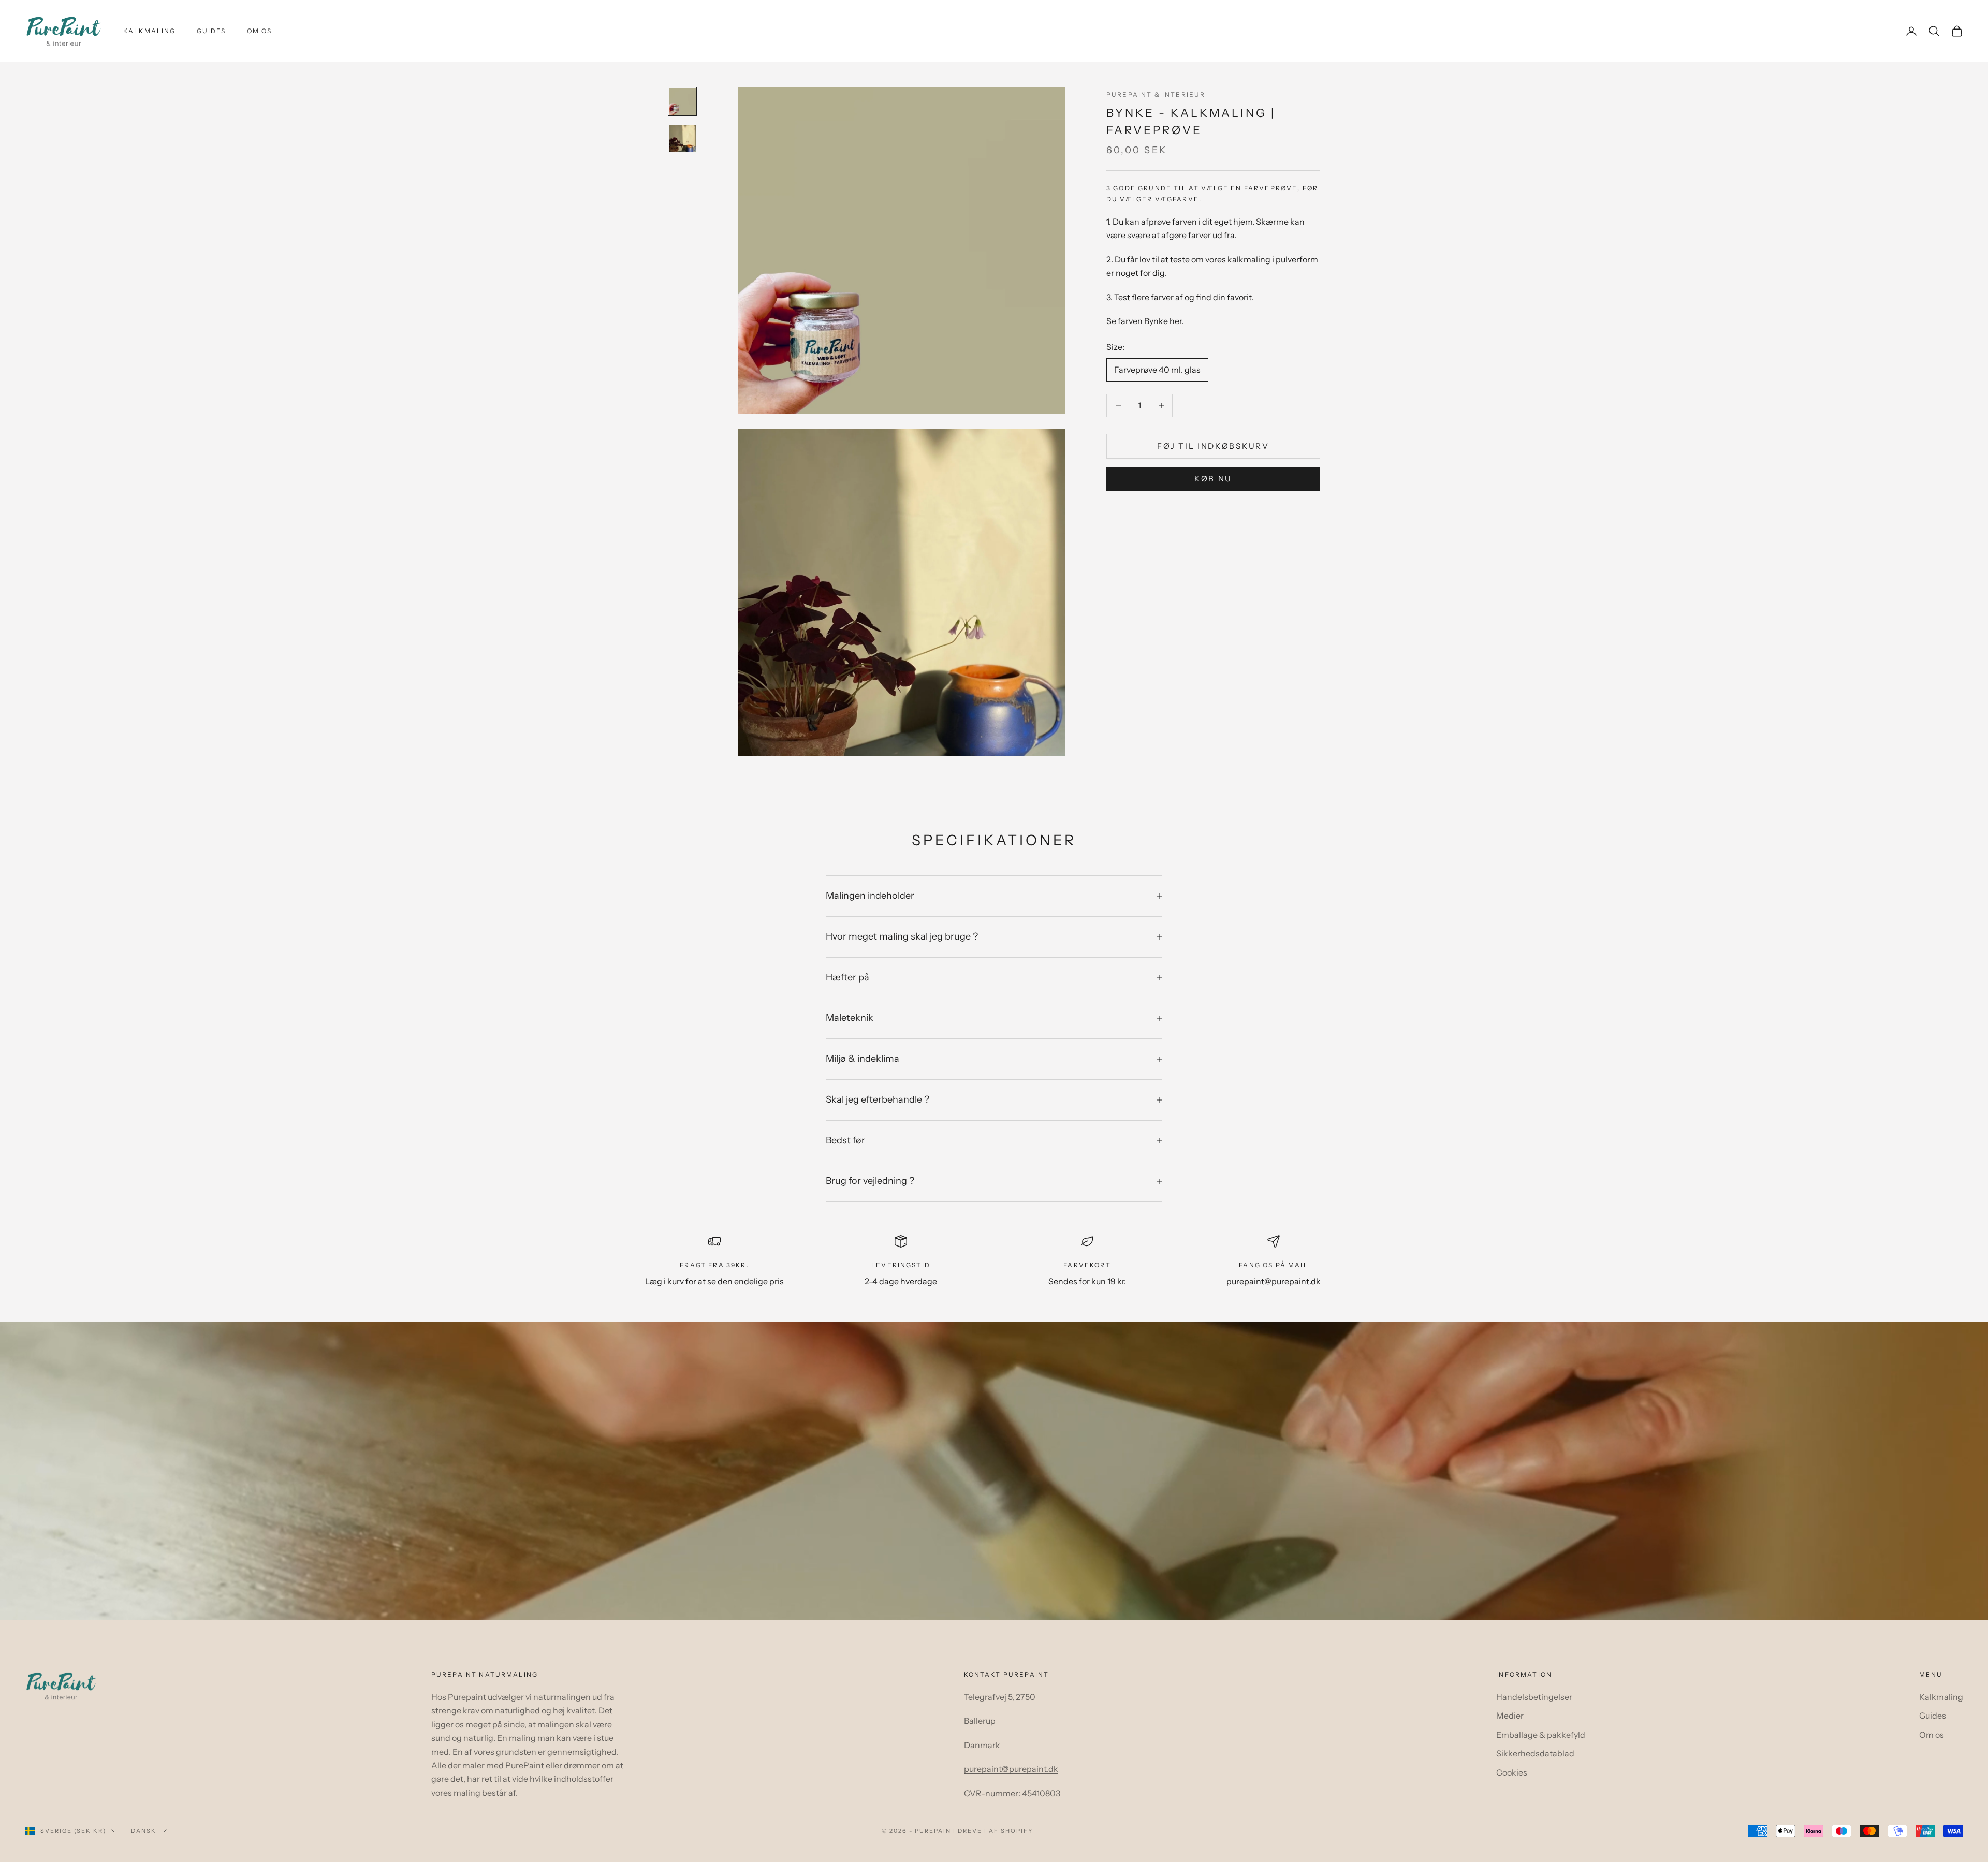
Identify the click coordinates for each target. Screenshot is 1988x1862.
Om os (260, 31)
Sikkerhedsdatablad (1535, 1753)
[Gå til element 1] (682, 101)
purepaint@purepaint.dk (1011, 1769)
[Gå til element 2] (682, 139)
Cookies (1512, 1772)
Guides (211, 31)
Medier (1510, 1716)
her (1175, 321)
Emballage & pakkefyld (1541, 1735)
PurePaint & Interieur (1156, 94)
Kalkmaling (150, 31)
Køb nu (1213, 479)
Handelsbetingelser (1534, 1697)
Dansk (144, 1831)
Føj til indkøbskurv (1213, 446)
